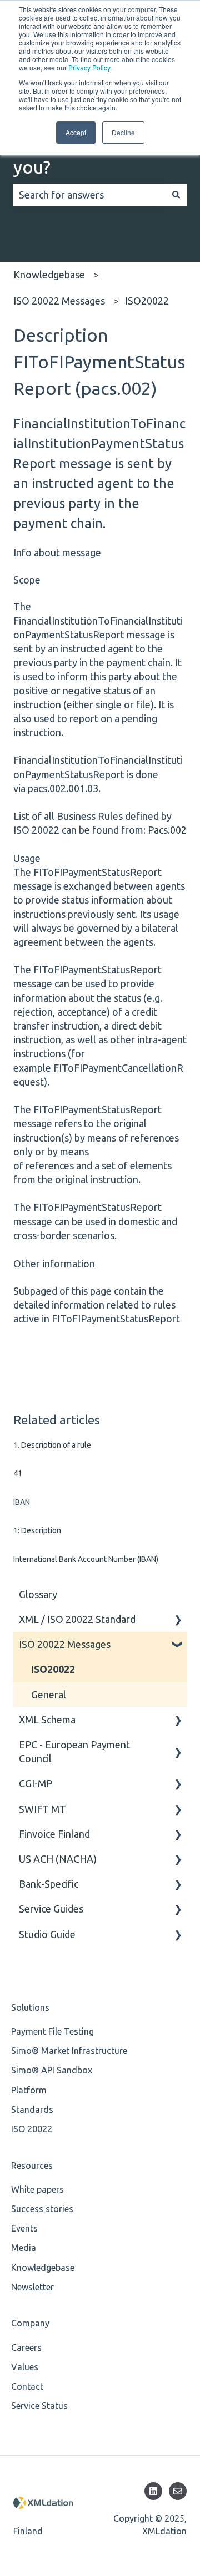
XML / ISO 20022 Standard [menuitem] (77, 1619)
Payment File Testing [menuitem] (52, 2031)
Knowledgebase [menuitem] (43, 2268)
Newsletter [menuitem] (32, 2287)
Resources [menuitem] (32, 2166)
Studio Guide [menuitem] (47, 1934)
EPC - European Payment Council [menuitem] (74, 1751)
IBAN (22, 1502)
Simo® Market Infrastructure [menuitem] (69, 2051)
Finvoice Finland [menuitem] (54, 1834)
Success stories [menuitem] (42, 2209)
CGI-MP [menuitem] (36, 1783)
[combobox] (89, 195)
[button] (178, 1619)
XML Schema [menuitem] (47, 1720)
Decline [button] (123, 132)
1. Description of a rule (52, 1445)
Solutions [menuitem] (30, 2007)
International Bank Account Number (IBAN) (86, 1559)
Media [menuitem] (24, 2248)
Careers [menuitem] (26, 2347)
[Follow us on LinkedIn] (153, 2491)
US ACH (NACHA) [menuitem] (58, 1859)
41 (18, 1473)
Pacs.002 (167, 830)
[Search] (176, 195)
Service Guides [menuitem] (51, 1909)
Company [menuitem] (30, 2323)
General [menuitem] (49, 1695)
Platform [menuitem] (29, 2090)
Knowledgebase (49, 275)
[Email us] (178, 2491)
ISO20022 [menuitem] (53, 1669)
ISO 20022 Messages (59, 301)
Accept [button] (76, 132)
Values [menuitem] (25, 2367)
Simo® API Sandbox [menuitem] (52, 2070)
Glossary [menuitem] (38, 1594)
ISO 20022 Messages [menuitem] (65, 1644)
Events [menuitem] (24, 2228)
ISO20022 (147, 301)
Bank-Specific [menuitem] (49, 1884)
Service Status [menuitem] (39, 2406)
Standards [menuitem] (32, 2110)
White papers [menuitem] (37, 2189)
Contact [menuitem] (27, 2386)
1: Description (37, 1530)
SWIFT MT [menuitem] (42, 1809)
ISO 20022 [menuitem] (32, 2129)
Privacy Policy (89, 67)
